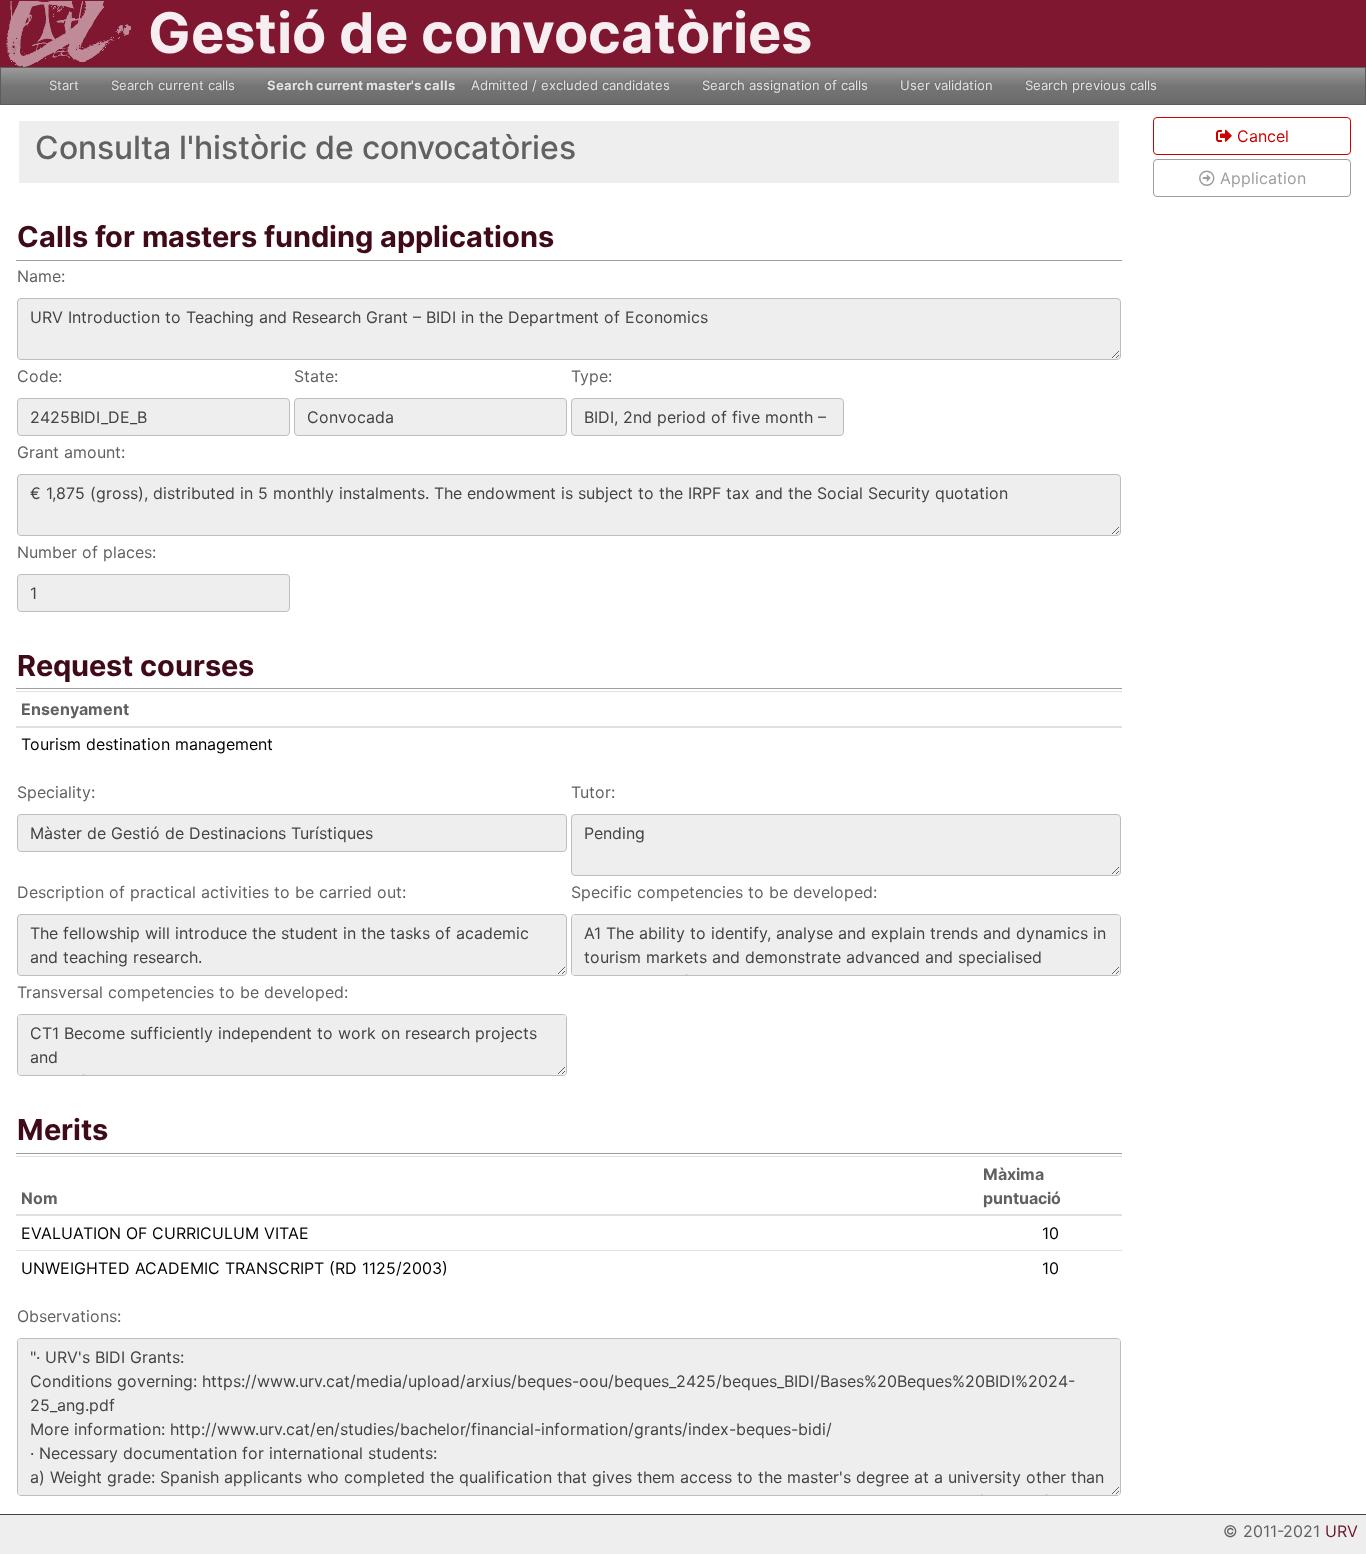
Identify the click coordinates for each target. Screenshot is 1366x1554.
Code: (39, 376)
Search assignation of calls (785, 85)
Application (1260, 178)
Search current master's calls (361, 85)
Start (64, 85)
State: (316, 376)
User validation (946, 85)
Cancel (1260, 136)
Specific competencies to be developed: (724, 892)
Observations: (69, 1316)
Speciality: (56, 792)
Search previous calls (1091, 85)
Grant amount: (71, 452)
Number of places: (86, 552)
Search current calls (173, 85)
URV (1341, 1531)
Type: (591, 376)
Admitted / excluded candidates (570, 85)
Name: (41, 276)
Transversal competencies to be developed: (182, 992)
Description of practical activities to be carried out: (211, 892)
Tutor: (593, 792)
